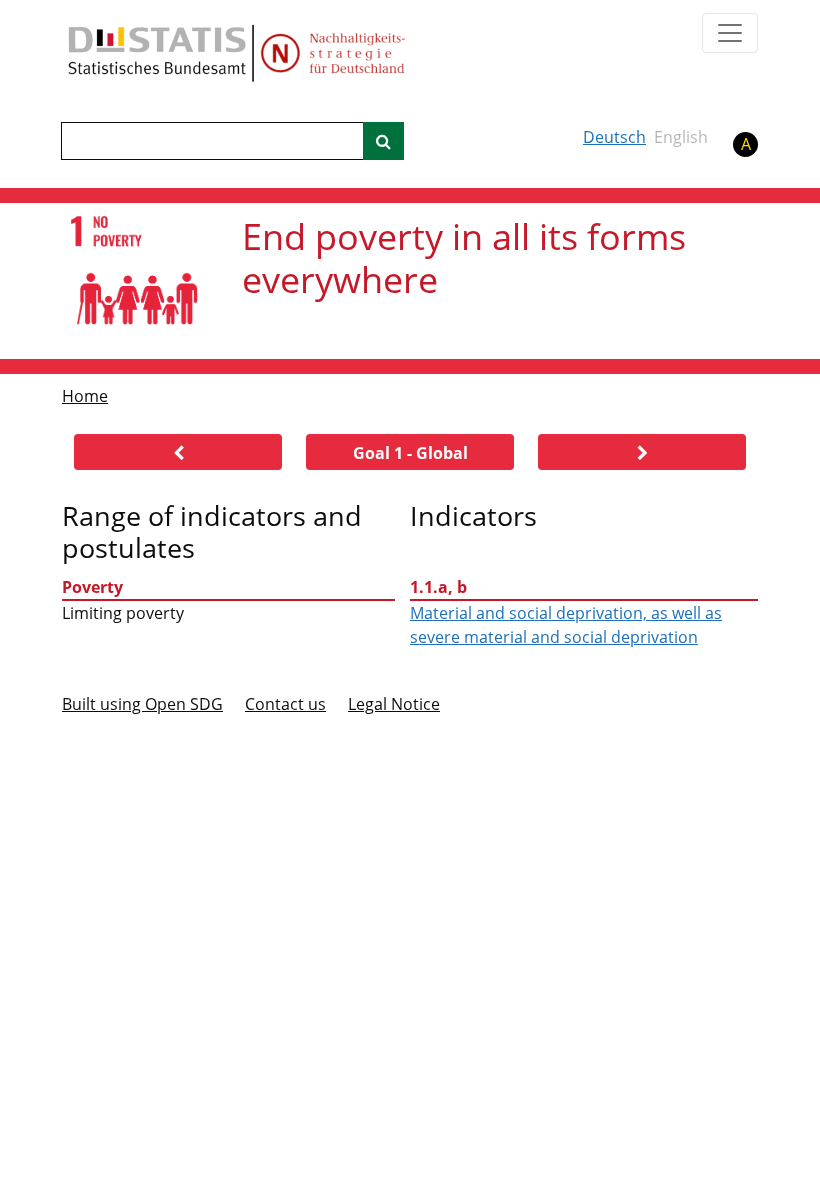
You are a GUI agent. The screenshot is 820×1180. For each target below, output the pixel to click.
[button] (178, 452)
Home (85, 396)
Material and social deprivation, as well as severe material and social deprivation (566, 625)
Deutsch (614, 137)
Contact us (285, 704)
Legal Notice (394, 704)
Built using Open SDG (142, 704)
